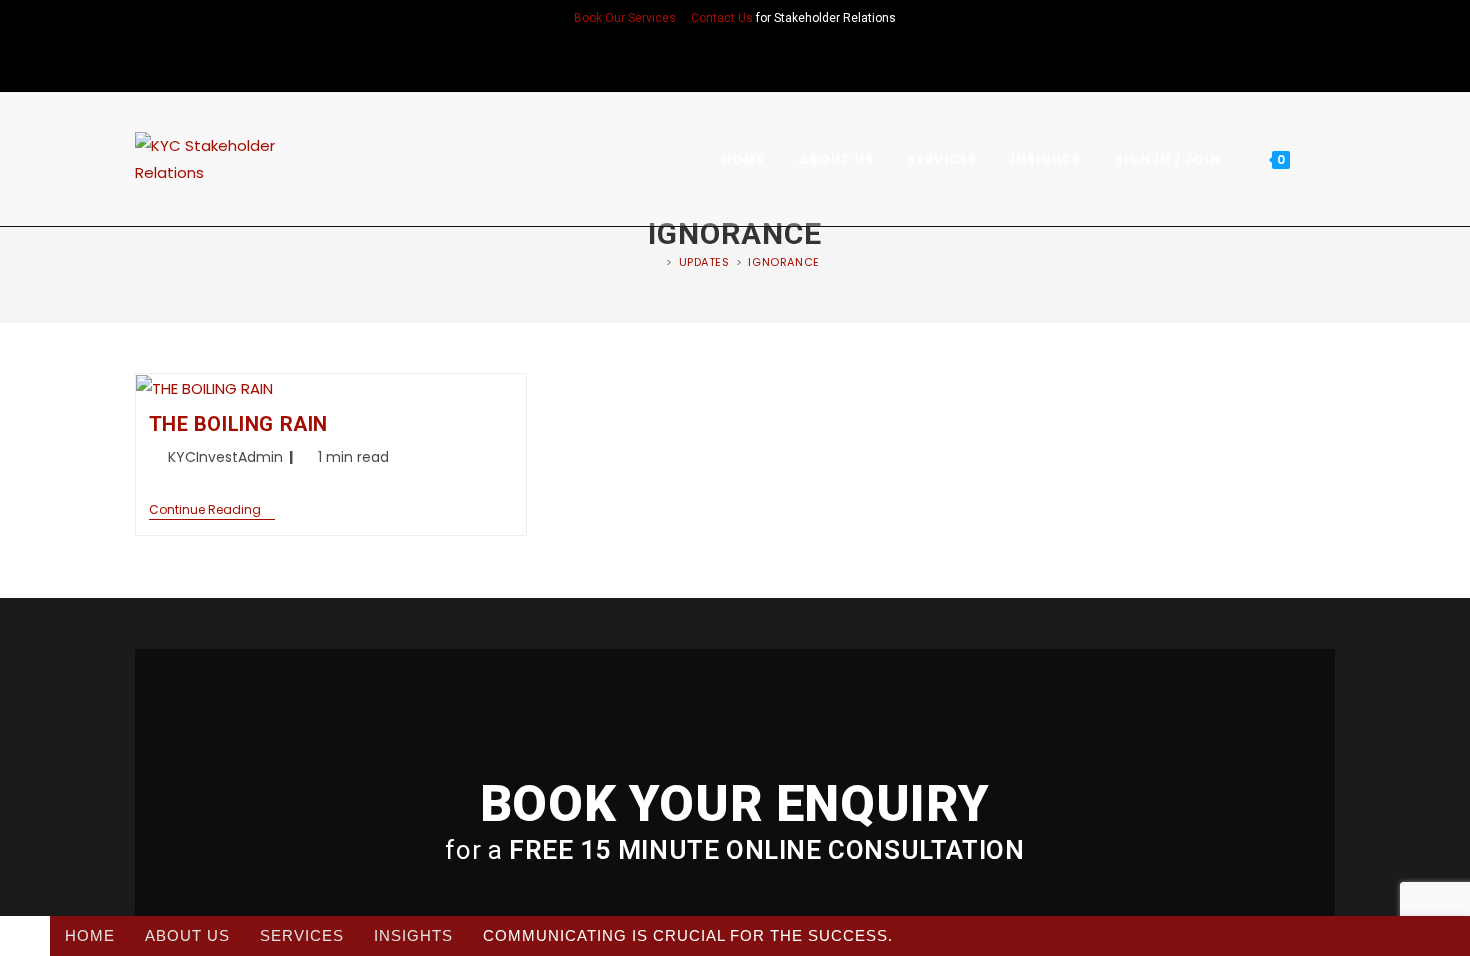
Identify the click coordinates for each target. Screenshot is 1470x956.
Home (90, 935)
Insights (413, 935)
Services (302, 935)
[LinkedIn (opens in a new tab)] (735, 61)
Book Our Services (625, 18)
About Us (187, 935)
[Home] (655, 262)
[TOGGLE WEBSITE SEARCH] (1328, 159)
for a (734, 850)
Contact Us (722, 18)
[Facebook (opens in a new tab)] (709, 61)
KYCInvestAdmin (225, 457)
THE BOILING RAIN (239, 424)
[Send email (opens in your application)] (761, 61)
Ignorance (783, 262)
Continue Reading (212, 510)
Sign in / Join (1168, 159)
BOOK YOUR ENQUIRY (735, 804)
